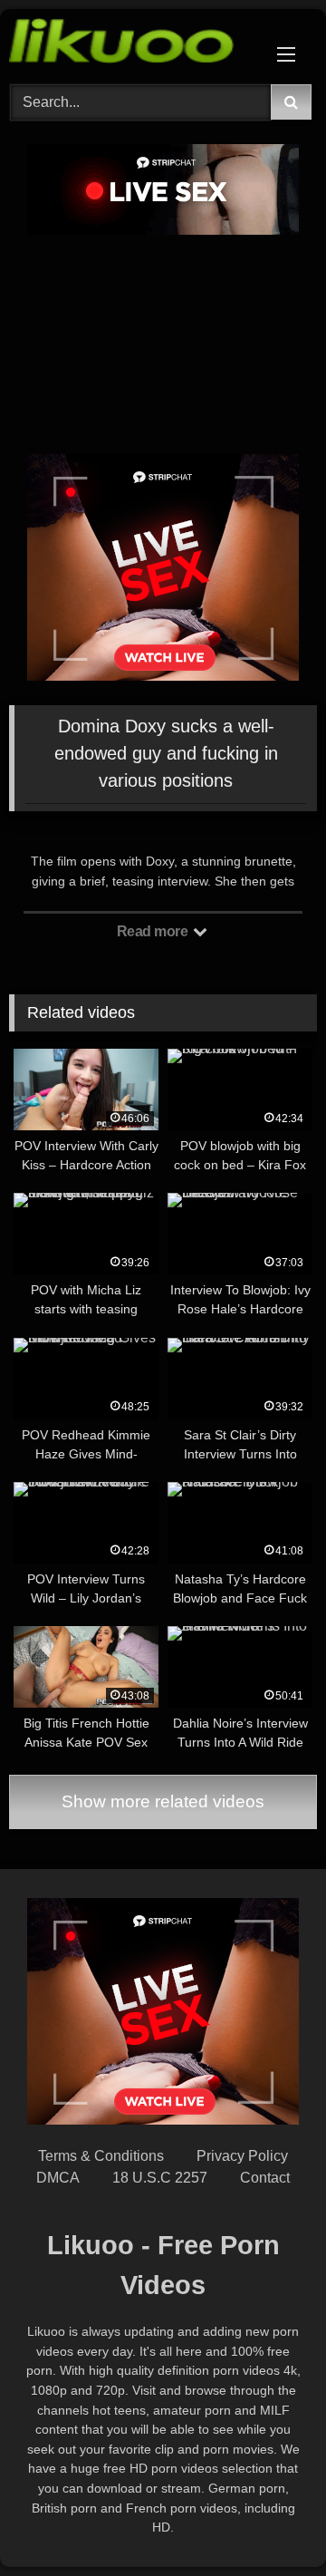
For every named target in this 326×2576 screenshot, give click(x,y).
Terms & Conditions (101, 2156)
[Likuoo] (134, 44)
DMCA (58, 2178)
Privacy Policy (242, 2156)
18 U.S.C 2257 (160, 2178)
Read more (154, 931)
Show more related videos (163, 1801)
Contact (265, 2178)
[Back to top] (270, 2522)
